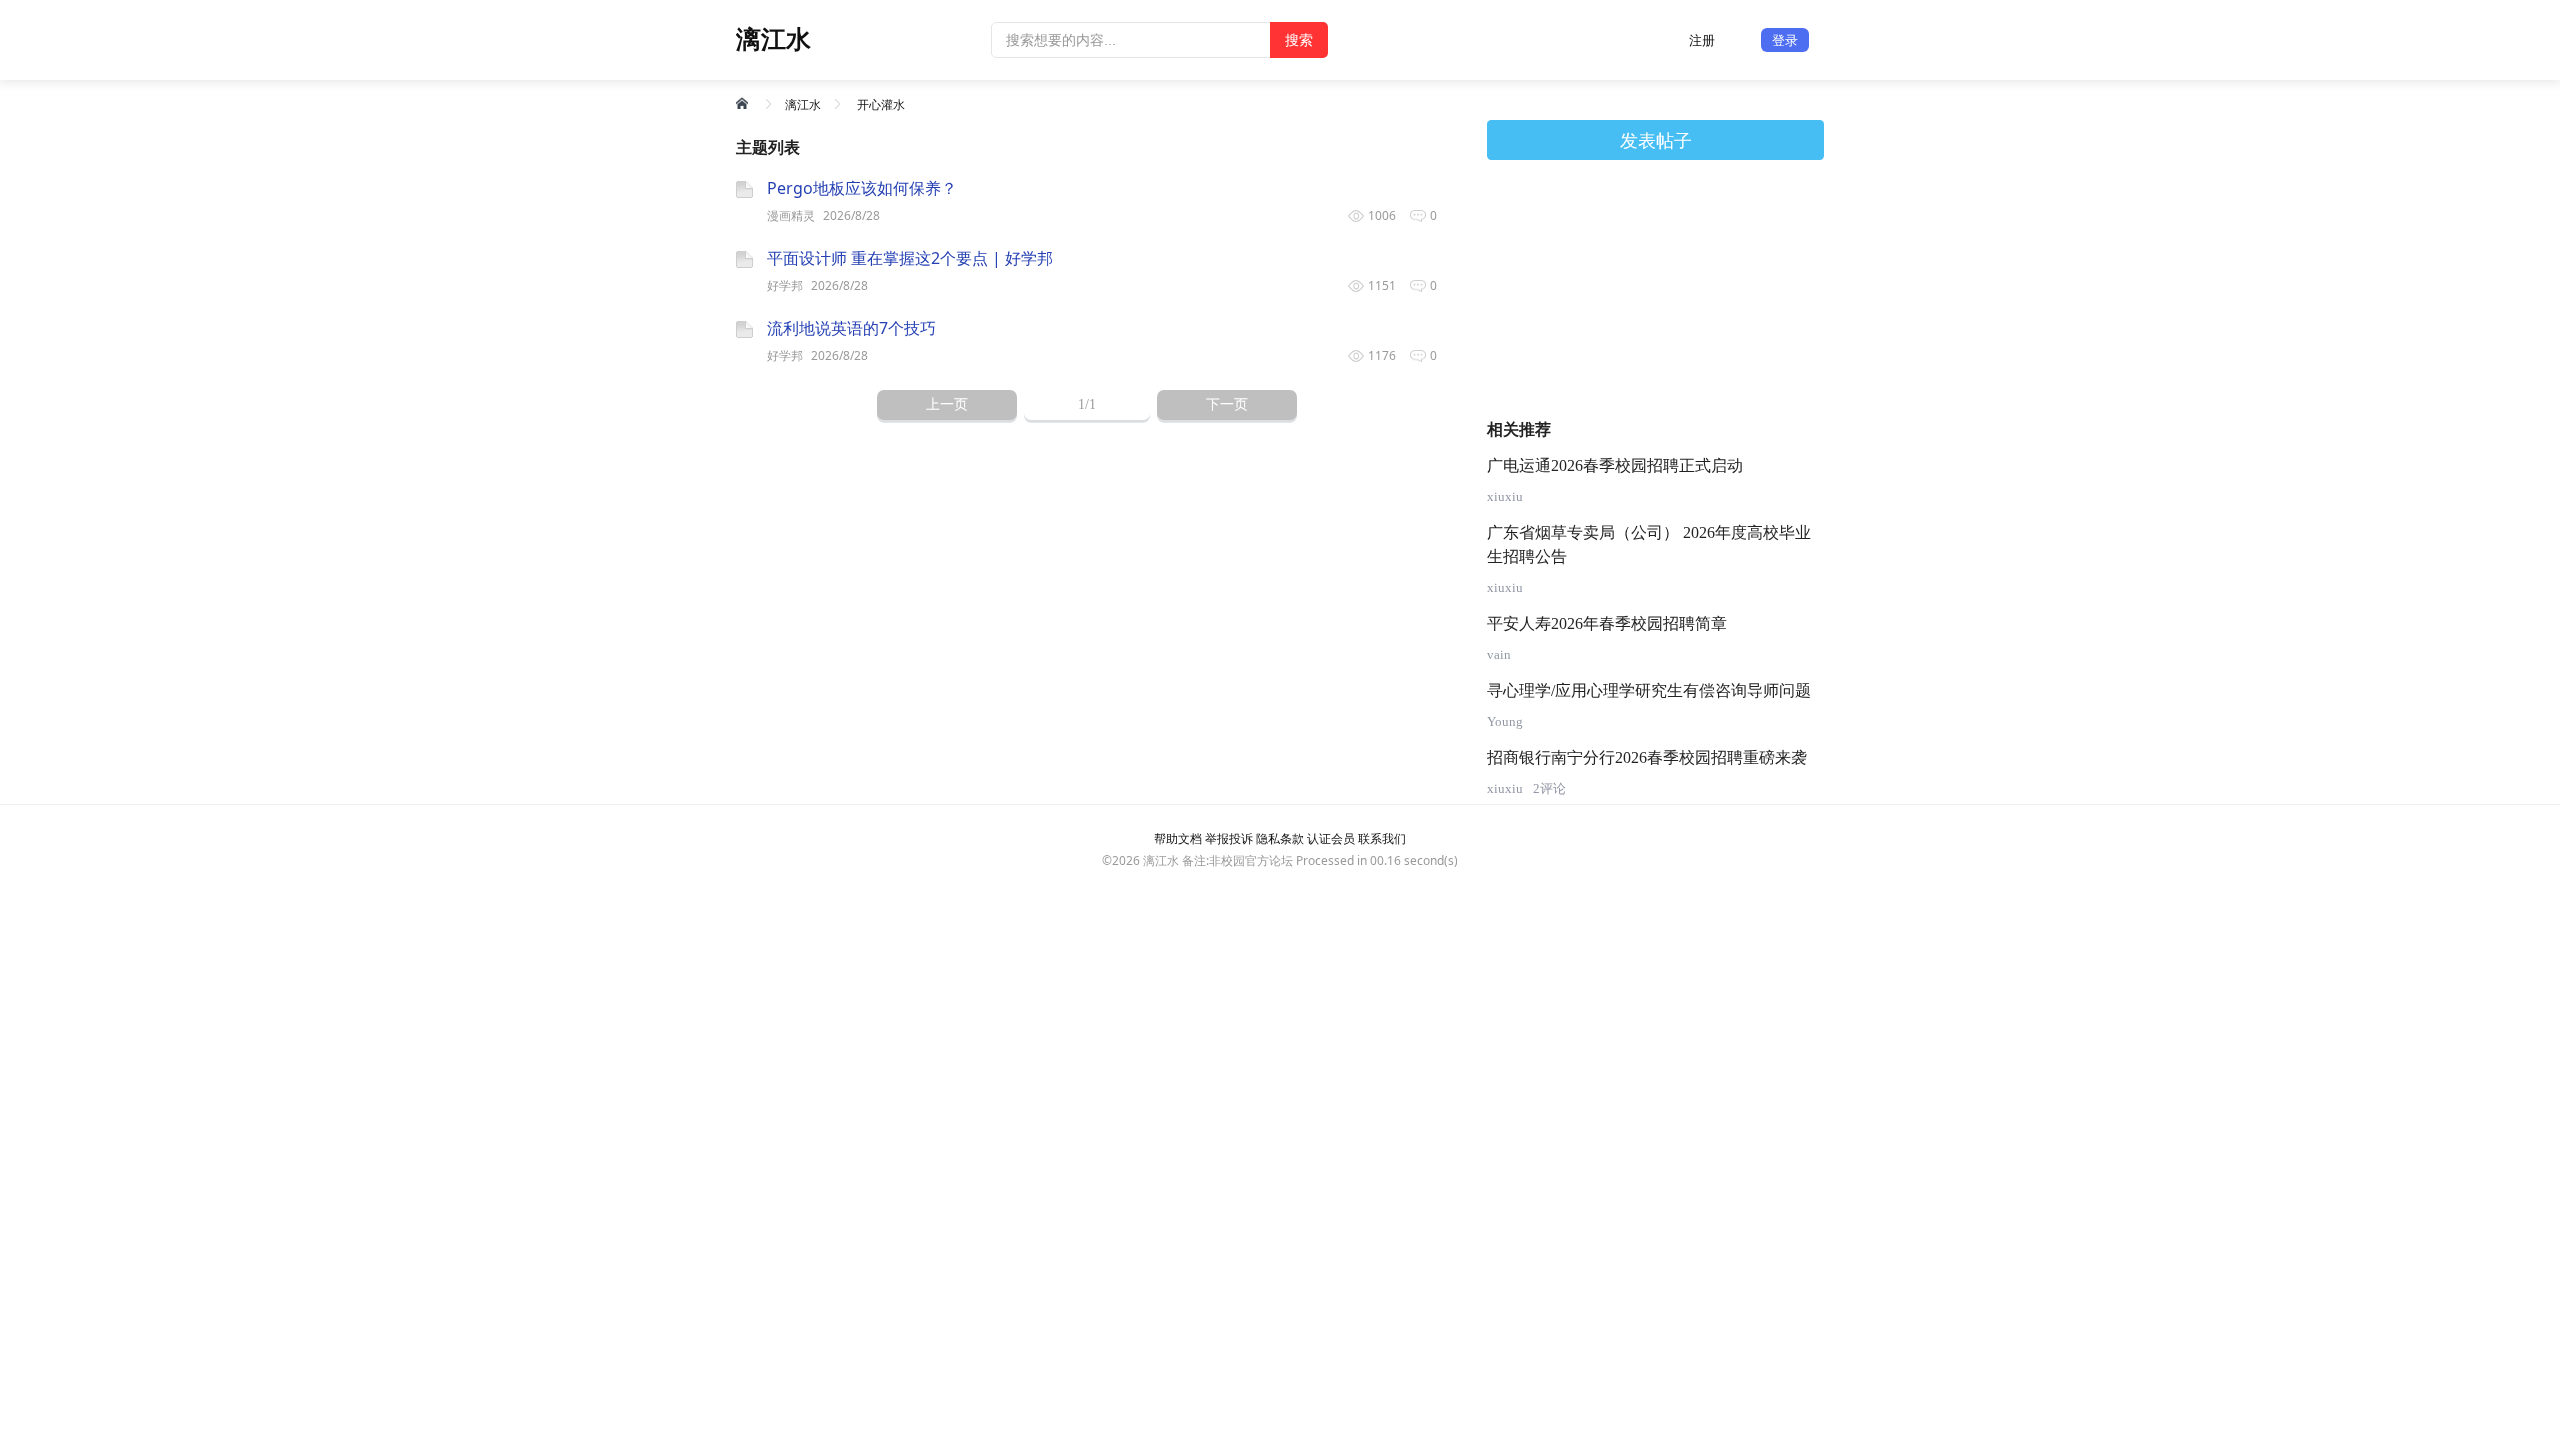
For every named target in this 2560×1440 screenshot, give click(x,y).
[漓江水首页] (744, 103)
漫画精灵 (791, 215)
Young (1505, 721)
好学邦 (785, 285)
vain (1499, 654)
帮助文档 (1178, 838)
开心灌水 (881, 104)
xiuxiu (1505, 496)
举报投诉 (1229, 838)
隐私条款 (1280, 838)
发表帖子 (1656, 140)
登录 (1785, 40)
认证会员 (1331, 838)
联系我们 (1382, 838)
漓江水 (803, 104)
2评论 (1549, 788)
